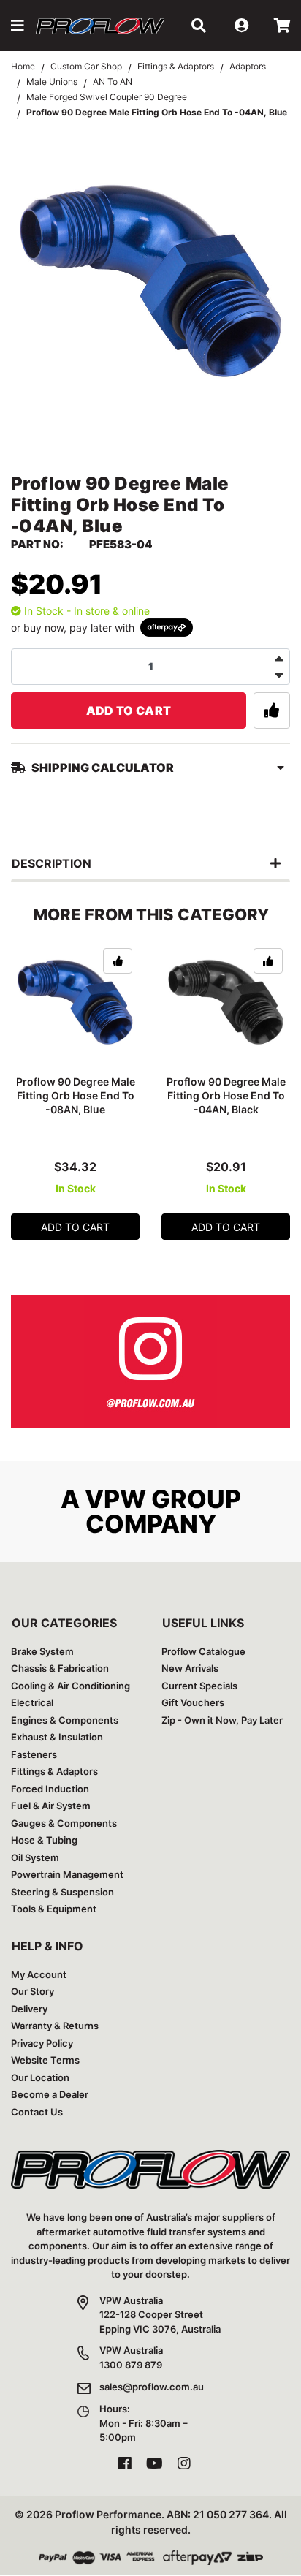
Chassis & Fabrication (60, 1668)
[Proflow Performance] (100, 25)
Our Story (33, 1991)
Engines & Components (65, 1720)
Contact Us (37, 2112)
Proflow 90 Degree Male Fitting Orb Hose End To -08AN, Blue (76, 1095)
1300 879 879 (131, 2365)
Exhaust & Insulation (57, 1737)
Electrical (32, 1702)
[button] (18, 26)
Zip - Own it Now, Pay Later (222, 1720)
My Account (39, 1974)
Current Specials (199, 1686)
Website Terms (45, 2060)
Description (52, 863)
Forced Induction (50, 1789)
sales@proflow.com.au (152, 2387)
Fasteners (34, 1754)
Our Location (40, 2077)
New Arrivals (190, 1668)
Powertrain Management (67, 1874)
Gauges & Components (64, 1823)
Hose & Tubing (44, 1840)
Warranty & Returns (55, 2026)
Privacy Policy (42, 2043)
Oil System (35, 1857)
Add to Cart (129, 711)
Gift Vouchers (193, 1702)
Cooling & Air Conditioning (71, 1686)
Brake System (42, 1651)
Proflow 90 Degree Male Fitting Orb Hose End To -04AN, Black (226, 1095)
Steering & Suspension (62, 1892)
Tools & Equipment (54, 1909)
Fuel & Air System (51, 1806)
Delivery (29, 2009)
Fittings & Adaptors (54, 1771)
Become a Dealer (50, 2094)
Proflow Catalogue (203, 1651)
